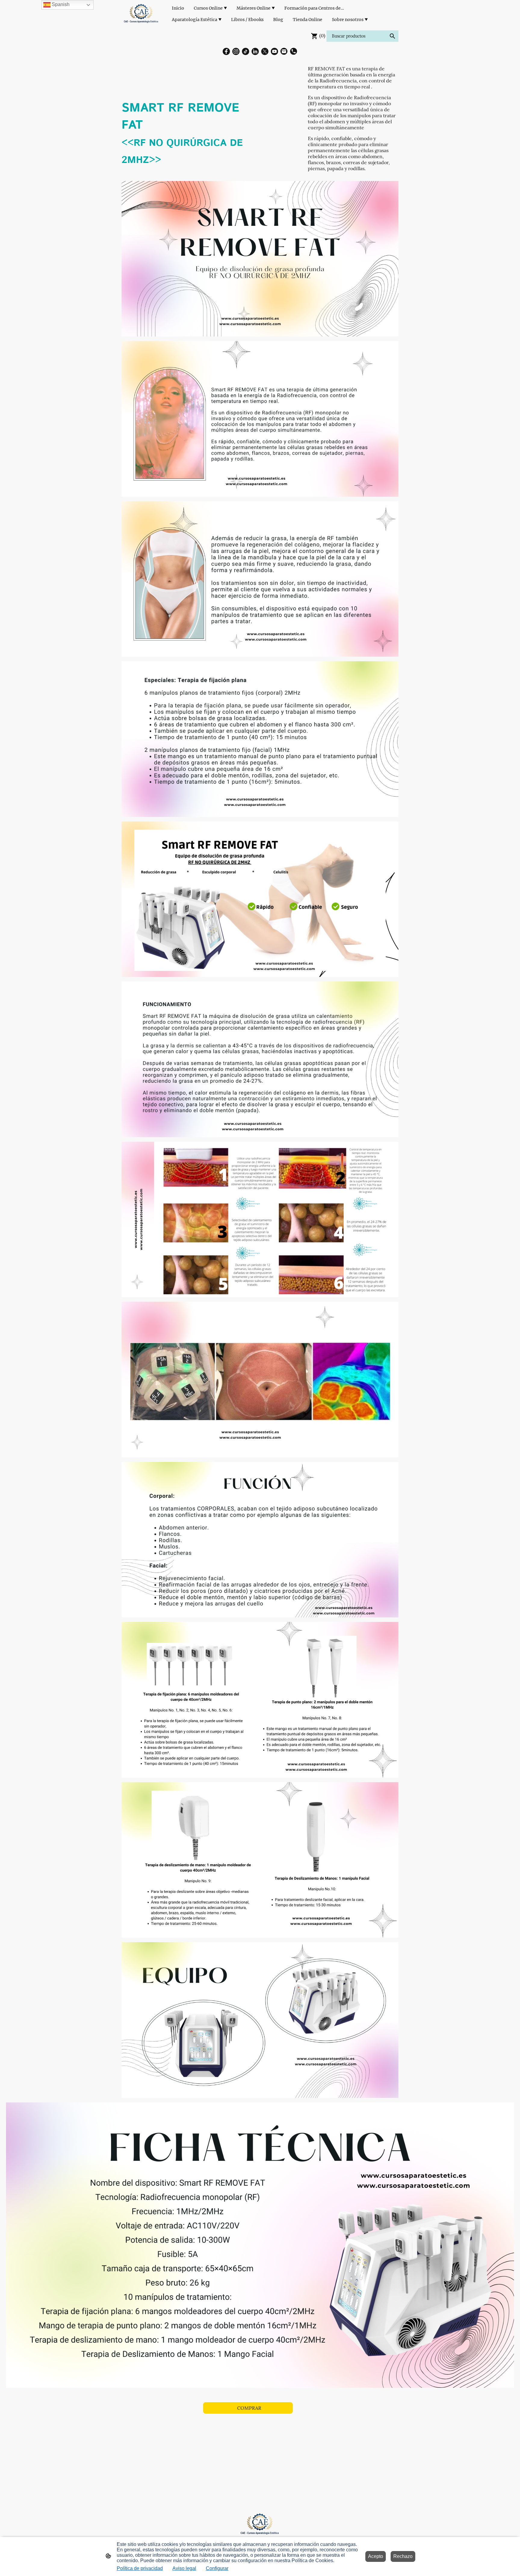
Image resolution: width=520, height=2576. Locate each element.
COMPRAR (248, 2408)
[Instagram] (236, 51)
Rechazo (403, 2556)
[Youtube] (274, 51)
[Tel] (294, 51)
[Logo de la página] (141, 14)
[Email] (284, 51)
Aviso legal (184, 2568)
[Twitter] (265, 51)
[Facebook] (226, 51)
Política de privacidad (140, 2568)
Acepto (376, 2556)
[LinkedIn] (255, 51)
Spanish (60, 4)
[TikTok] (246, 51)
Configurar (217, 2568)
